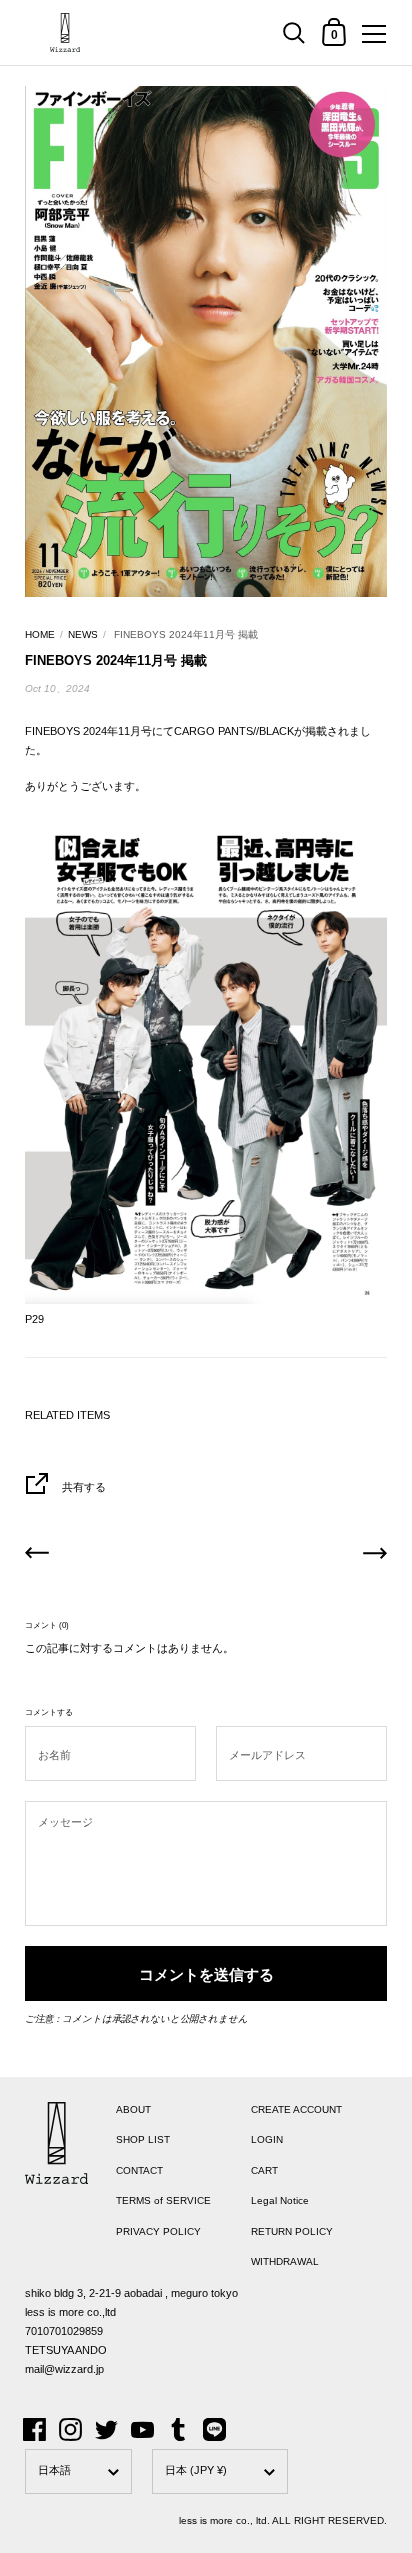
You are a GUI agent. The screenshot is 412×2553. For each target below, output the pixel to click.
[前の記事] (37, 1556)
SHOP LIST (143, 2139)
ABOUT (133, 2109)
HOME (40, 634)
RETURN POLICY (292, 2231)
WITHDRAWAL (285, 2261)
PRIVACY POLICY (158, 2231)
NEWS (83, 634)
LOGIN (267, 2139)
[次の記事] (375, 1556)
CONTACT (139, 2170)
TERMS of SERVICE (163, 2200)
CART (264, 2170)
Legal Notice (280, 2200)
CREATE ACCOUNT (296, 2109)
